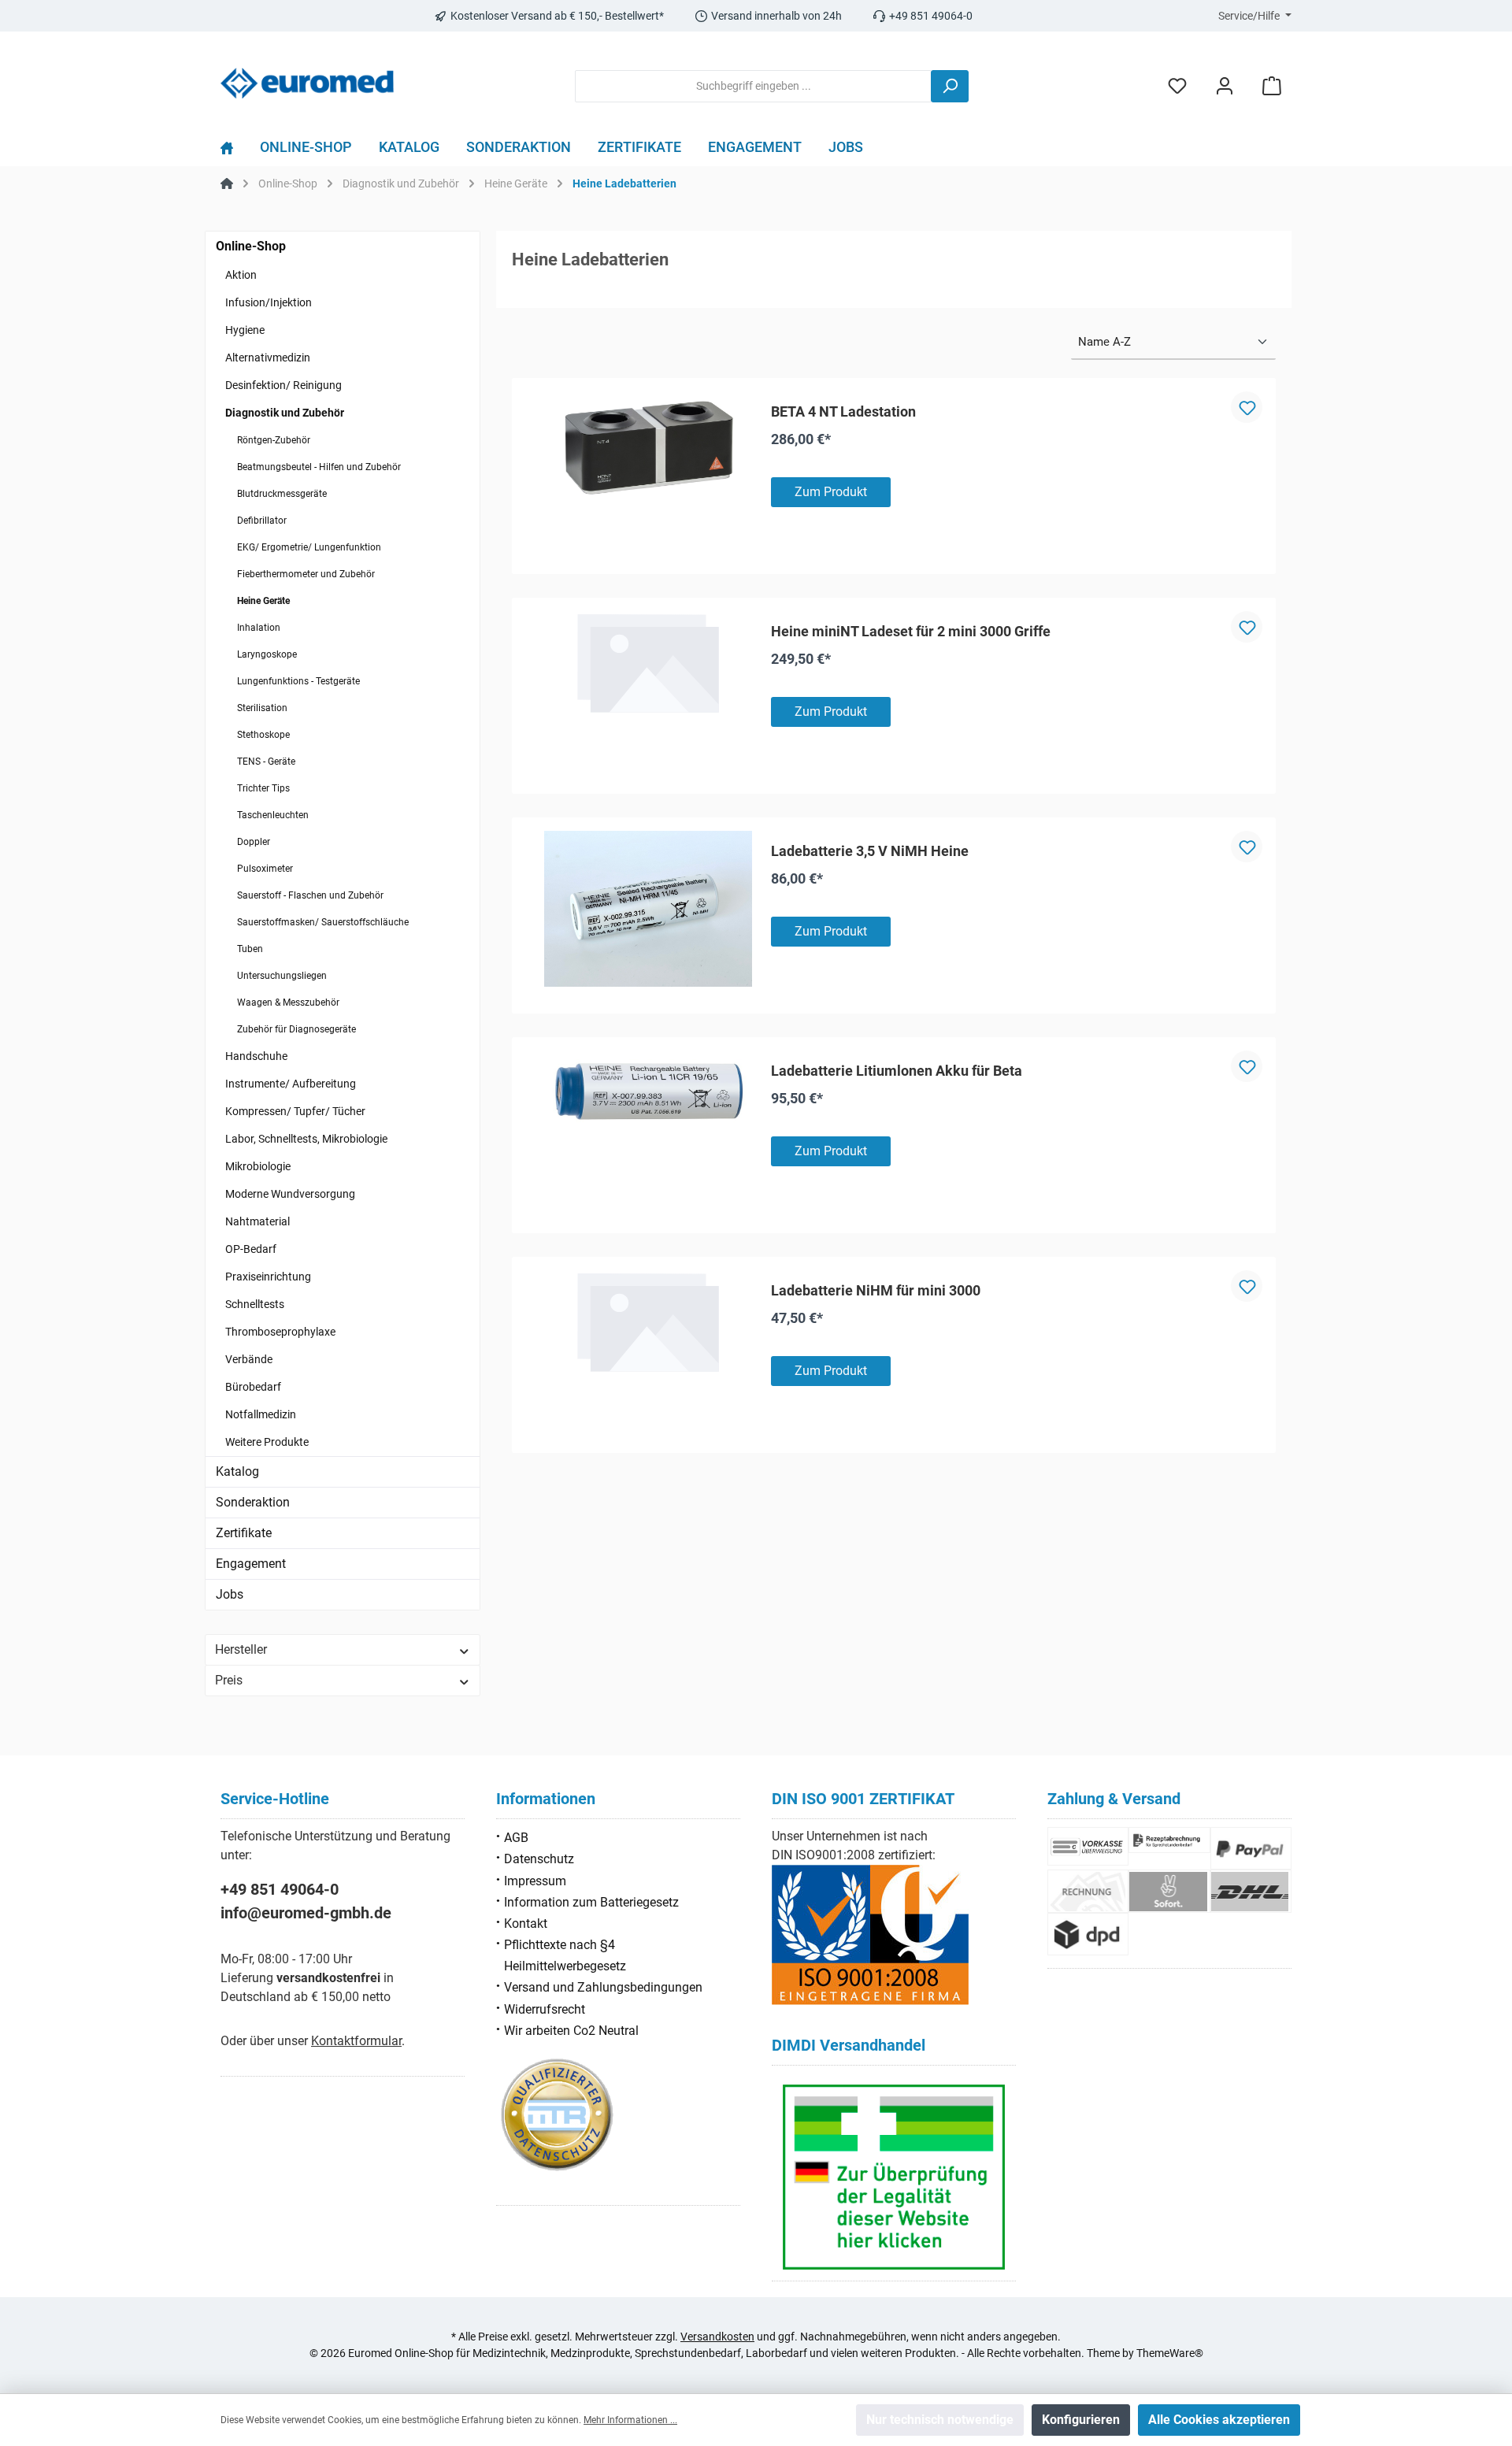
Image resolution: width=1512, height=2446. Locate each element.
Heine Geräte (263, 601)
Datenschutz (539, 1859)
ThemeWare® (1170, 2353)
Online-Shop (251, 246)
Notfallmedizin (261, 1414)
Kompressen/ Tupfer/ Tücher (295, 1111)
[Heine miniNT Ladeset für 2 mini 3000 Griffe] (648, 663)
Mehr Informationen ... (630, 2420)
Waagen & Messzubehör (288, 1002)
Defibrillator (262, 521)
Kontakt (526, 1923)
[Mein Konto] (1225, 86)
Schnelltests (255, 1304)
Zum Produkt (831, 492)
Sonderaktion (253, 1502)
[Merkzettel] (1177, 86)
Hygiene (245, 330)
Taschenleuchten (273, 815)
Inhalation (259, 628)
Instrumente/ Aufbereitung (291, 1084)
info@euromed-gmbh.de (306, 1913)
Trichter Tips (263, 788)
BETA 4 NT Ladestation (843, 411)
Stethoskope (263, 735)
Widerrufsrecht (545, 2009)
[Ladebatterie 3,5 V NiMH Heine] (648, 909)
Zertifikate (244, 1533)
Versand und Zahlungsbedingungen (603, 1987)
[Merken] (1247, 407)
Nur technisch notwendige (940, 2420)
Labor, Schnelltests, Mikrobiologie (306, 1139)
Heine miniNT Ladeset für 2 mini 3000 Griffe (911, 631)
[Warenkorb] (1272, 86)
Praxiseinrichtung (268, 1277)
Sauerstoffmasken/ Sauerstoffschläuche (323, 922)
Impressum (535, 1881)
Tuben (250, 949)
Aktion (241, 275)
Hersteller (241, 1649)
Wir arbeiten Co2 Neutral (571, 2031)
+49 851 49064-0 (280, 1889)
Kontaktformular (356, 2041)
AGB (516, 1838)
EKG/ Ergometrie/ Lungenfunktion (309, 547)
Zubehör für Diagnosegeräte (296, 1029)
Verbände (249, 1359)
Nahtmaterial (258, 1221)
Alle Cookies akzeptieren (1219, 2420)
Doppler (254, 842)
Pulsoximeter (265, 869)
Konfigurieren (1081, 2420)
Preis (229, 1680)
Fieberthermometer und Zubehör (306, 574)
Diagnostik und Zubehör (285, 413)
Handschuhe (256, 1056)
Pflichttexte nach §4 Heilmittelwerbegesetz (565, 1955)
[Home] (233, 151)
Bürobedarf (253, 1387)
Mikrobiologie (258, 1166)
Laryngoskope (267, 654)
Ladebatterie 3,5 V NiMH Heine (870, 851)
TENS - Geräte (266, 762)
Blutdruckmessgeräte (282, 494)
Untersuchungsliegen (282, 976)
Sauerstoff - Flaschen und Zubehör (310, 895)
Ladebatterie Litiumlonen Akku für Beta (897, 1071)
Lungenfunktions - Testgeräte (298, 681)
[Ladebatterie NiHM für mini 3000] (648, 1322)
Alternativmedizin (268, 358)
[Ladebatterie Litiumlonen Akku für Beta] (648, 1092)
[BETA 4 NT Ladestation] (648, 449)
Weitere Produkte (267, 1442)
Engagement (251, 1564)
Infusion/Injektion (269, 302)
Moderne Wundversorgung (290, 1194)
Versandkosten (717, 2337)
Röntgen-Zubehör (274, 440)
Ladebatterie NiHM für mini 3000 (876, 1290)
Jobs (230, 1594)
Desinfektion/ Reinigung (283, 385)
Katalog (237, 1471)
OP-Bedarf (251, 1249)
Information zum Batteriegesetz (591, 1902)
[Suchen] (950, 86)
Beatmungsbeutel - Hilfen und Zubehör (319, 467)
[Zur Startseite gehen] (307, 83)
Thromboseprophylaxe (280, 1332)
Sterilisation (262, 708)
